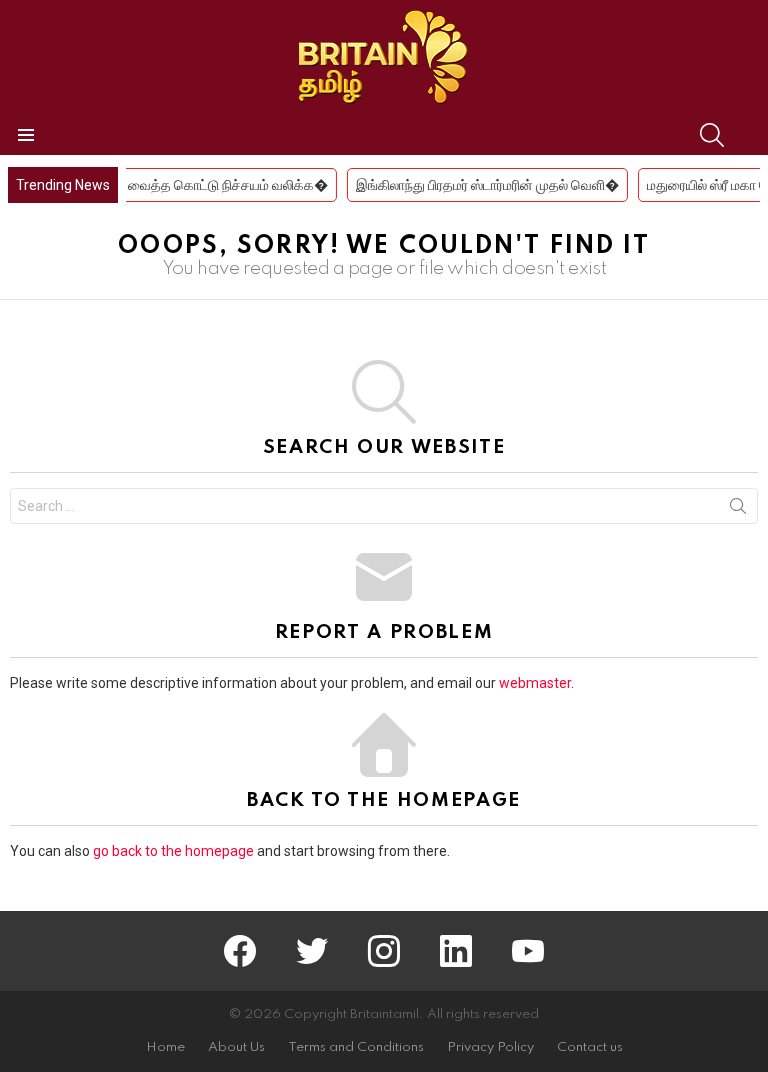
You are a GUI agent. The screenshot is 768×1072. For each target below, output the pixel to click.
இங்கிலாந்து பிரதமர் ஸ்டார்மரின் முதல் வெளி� (476, 185)
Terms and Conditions (356, 1047)
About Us (236, 1047)
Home (165, 1047)
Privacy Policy (490, 1047)
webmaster (535, 683)
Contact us (590, 1047)
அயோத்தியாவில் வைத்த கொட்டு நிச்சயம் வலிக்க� (167, 185)
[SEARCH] (712, 135)
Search (738, 510)
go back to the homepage (173, 851)
